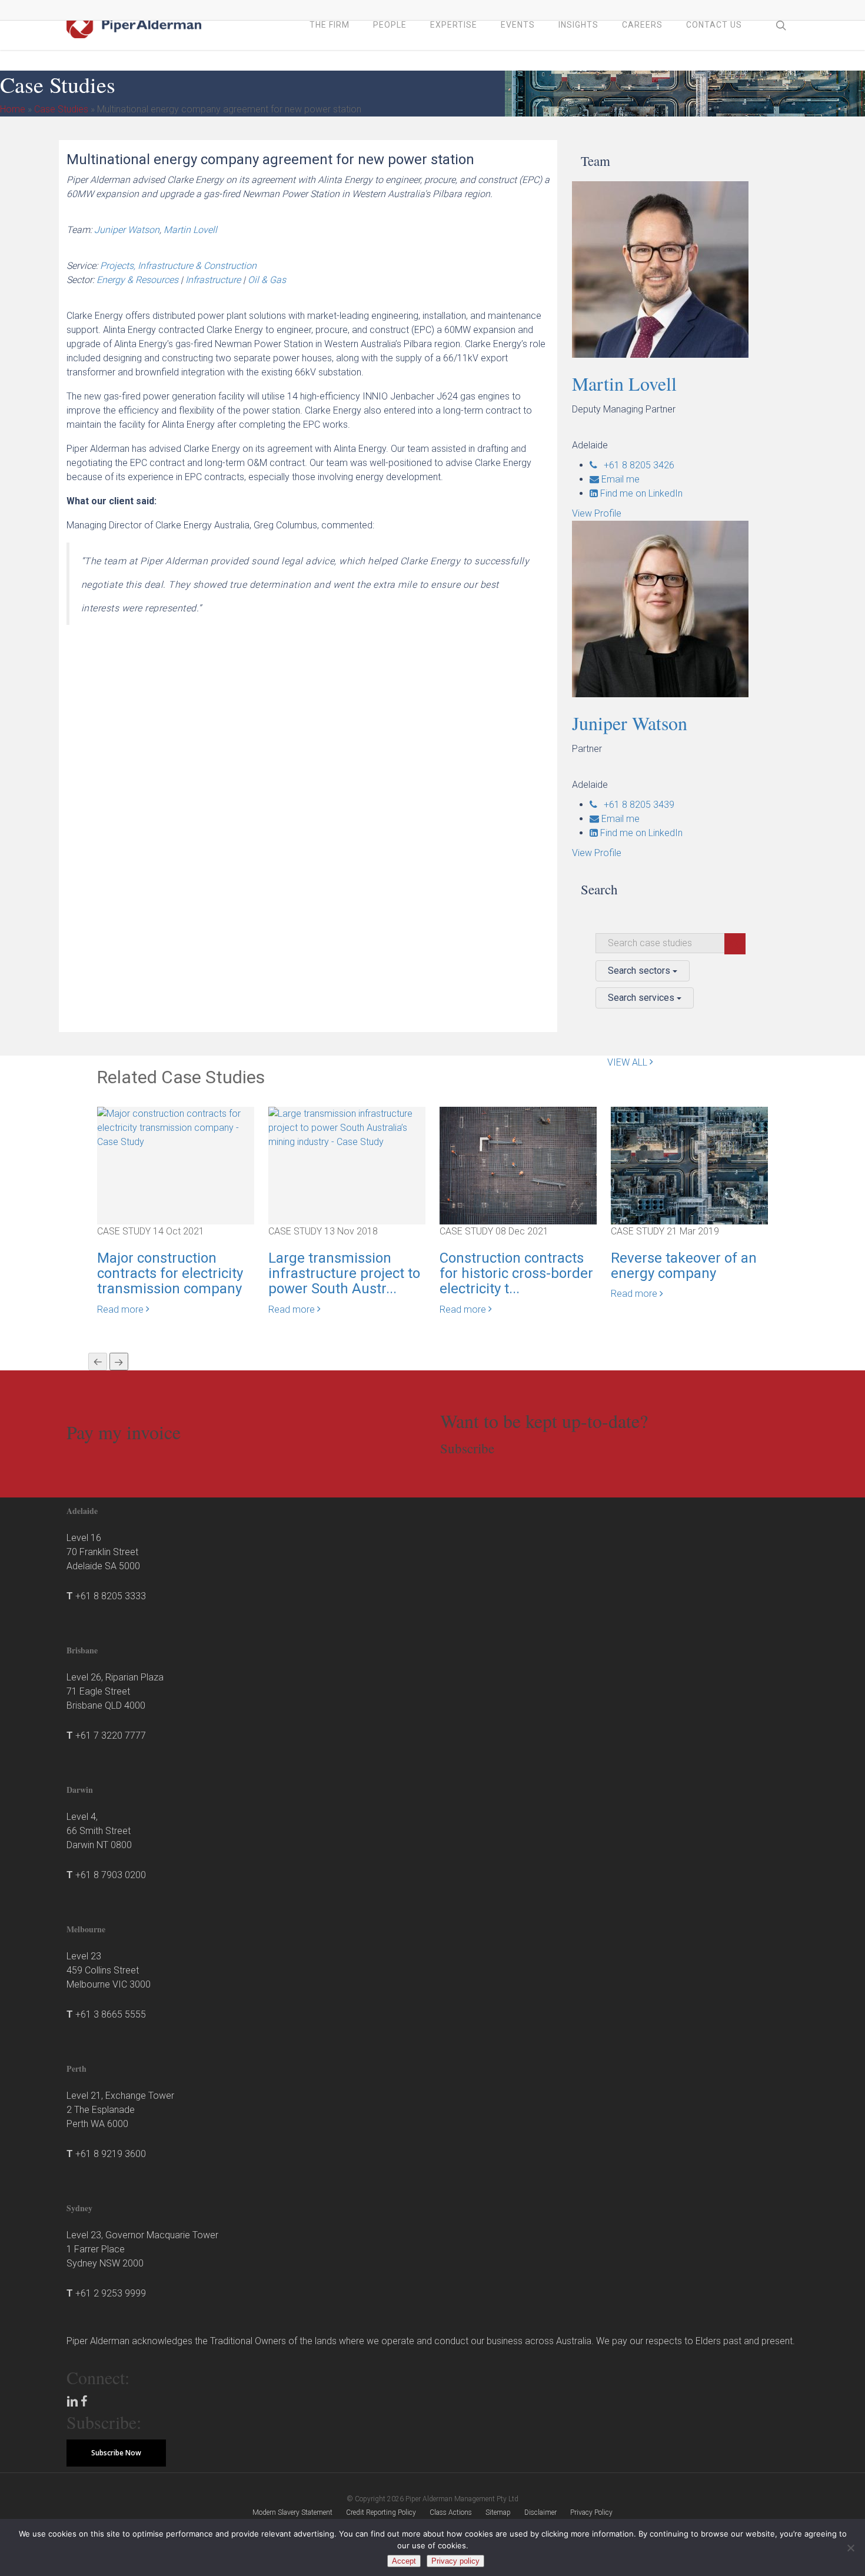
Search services (642, 998)
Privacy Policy (591, 2512)
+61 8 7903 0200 (111, 1875)
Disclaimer (540, 2512)
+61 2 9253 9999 (111, 2293)
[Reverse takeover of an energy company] (689, 1165)
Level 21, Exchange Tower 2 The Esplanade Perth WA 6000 (120, 2110)
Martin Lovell (190, 230)
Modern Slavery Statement (292, 2512)
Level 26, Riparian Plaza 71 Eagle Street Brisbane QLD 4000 (115, 1691)
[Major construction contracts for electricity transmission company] (176, 1127)
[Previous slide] (98, 1362)
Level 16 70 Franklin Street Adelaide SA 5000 (103, 1552)
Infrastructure (213, 280)
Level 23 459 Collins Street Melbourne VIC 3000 (109, 1970)
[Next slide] (119, 1362)
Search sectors (640, 971)
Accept (404, 2561)
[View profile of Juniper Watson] (689, 609)
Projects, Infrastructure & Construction (178, 266)
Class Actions (451, 2512)
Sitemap (498, 2512)
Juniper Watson (127, 230)
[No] (850, 2548)
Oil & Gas (267, 280)
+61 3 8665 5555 (111, 2014)
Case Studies (61, 109)
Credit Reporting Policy (381, 2512)
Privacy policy (455, 2561)
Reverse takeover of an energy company (684, 1266)
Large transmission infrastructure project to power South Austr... (344, 1274)
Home (13, 109)
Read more (122, 1309)
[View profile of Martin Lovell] (689, 269)
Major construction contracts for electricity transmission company (170, 1274)
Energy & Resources (137, 280)
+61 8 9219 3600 (111, 2154)
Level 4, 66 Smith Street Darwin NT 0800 (99, 1831)
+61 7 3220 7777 (111, 1735)
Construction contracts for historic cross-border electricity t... (516, 1274)
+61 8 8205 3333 (111, 1596)
